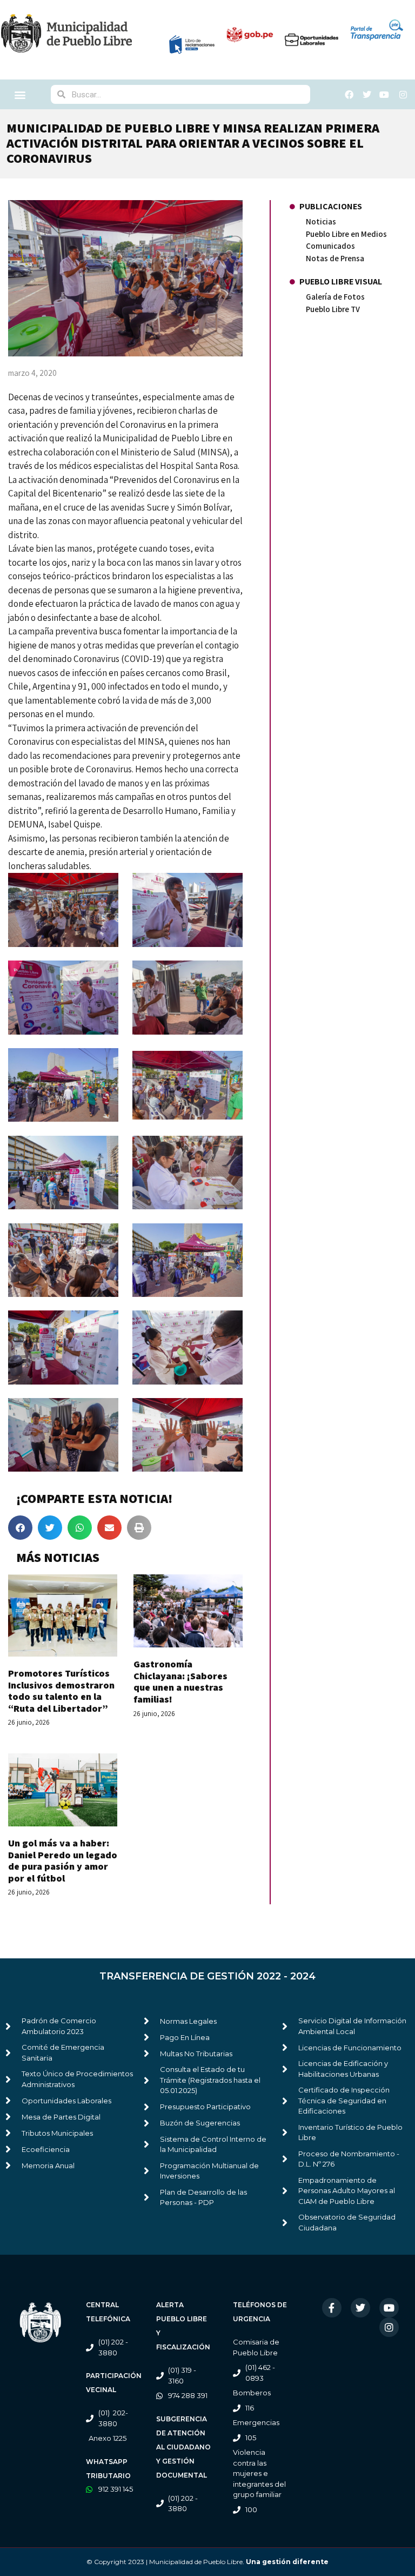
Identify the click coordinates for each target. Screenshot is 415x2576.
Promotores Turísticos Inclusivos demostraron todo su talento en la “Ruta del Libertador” (61, 1691)
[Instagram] (389, 2327)
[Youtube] (389, 2308)
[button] (20, 94)
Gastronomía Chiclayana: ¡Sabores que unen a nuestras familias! (180, 1681)
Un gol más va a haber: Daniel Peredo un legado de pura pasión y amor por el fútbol (63, 1860)
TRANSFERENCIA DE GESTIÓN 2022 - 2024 (207, 1976)
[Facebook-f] (332, 2308)
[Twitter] (360, 2308)
